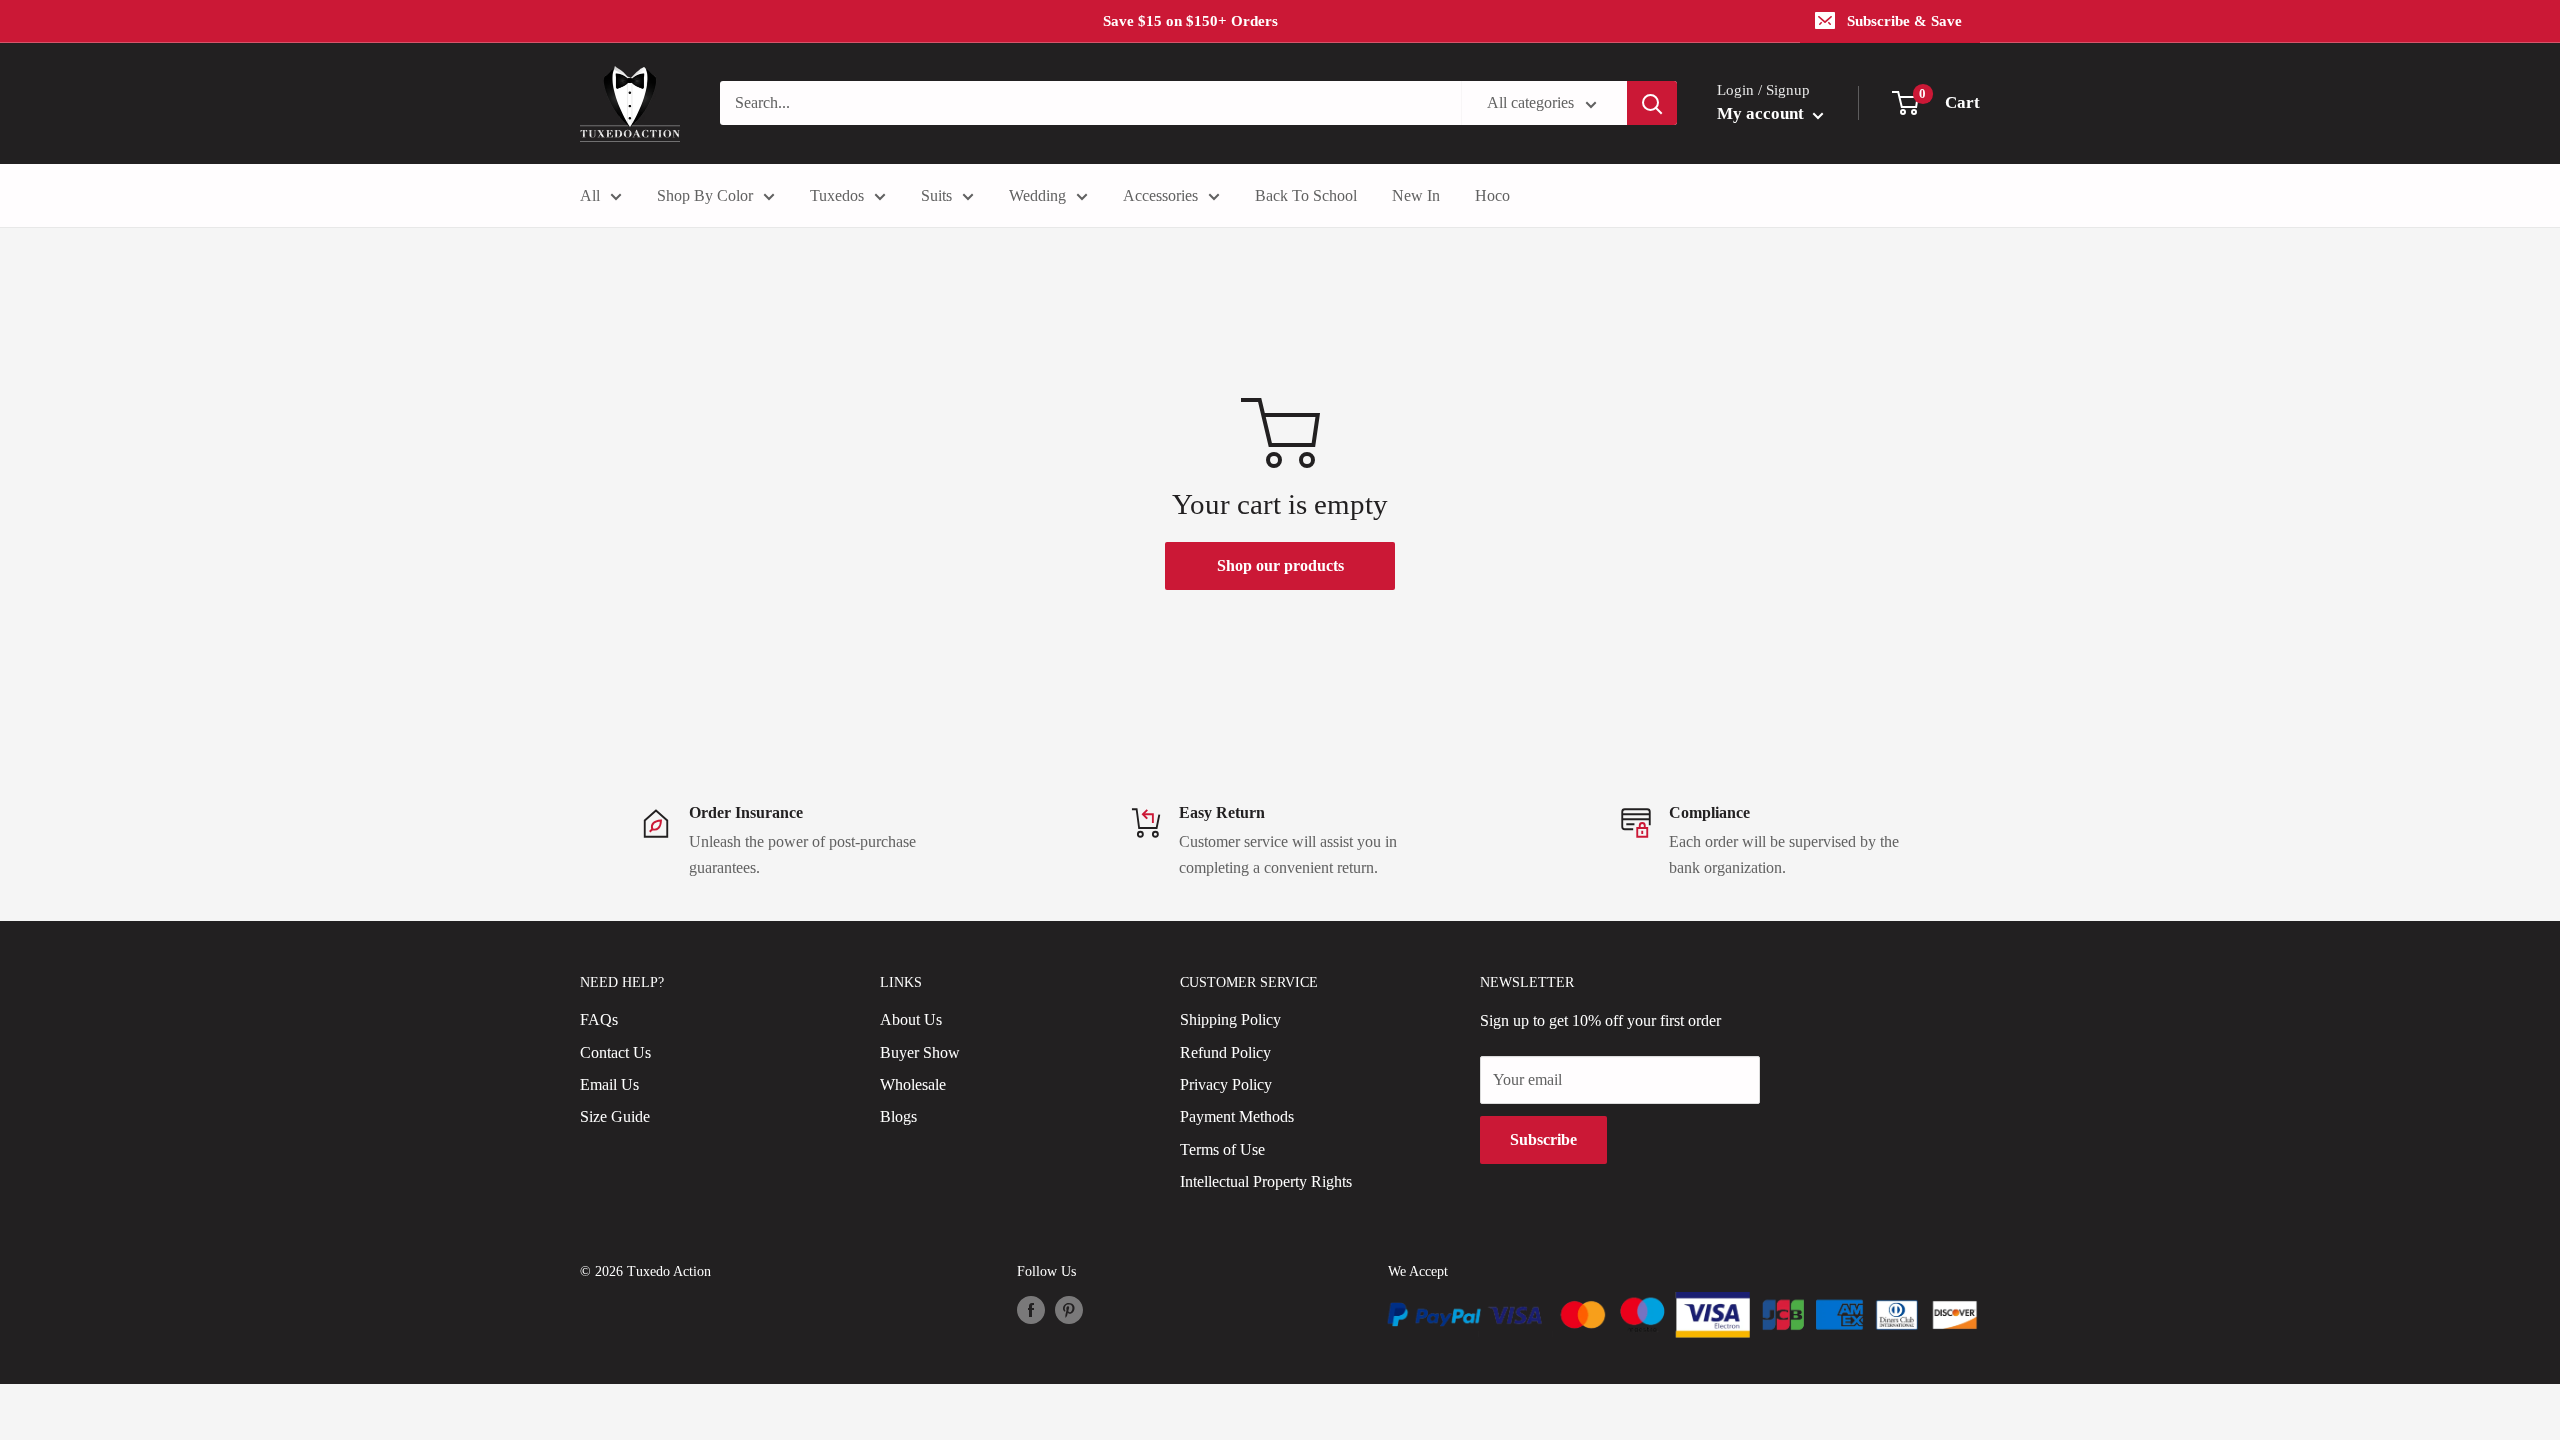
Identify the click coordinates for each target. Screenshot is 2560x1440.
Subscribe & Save (1904, 21)
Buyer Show (920, 1052)
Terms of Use (1222, 1149)
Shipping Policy (1230, 1019)
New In (1416, 195)
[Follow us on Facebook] (1031, 1310)
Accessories (1160, 195)
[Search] (1652, 103)
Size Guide (615, 1116)
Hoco (1492, 195)
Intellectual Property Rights (1266, 1181)
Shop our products (1280, 565)
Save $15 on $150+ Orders (1190, 21)
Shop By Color (705, 195)
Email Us (609, 1084)
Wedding (1037, 195)
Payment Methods (1237, 1116)
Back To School (1306, 195)
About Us (911, 1019)
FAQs (599, 1019)
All (590, 195)
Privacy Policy (1226, 1084)
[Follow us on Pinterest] (1069, 1310)
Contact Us (615, 1052)
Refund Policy (1225, 1052)
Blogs (898, 1116)
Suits (936, 195)
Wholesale (913, 1084)
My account (1762, 113)
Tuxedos (837, 195)
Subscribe (1543, 1139)
